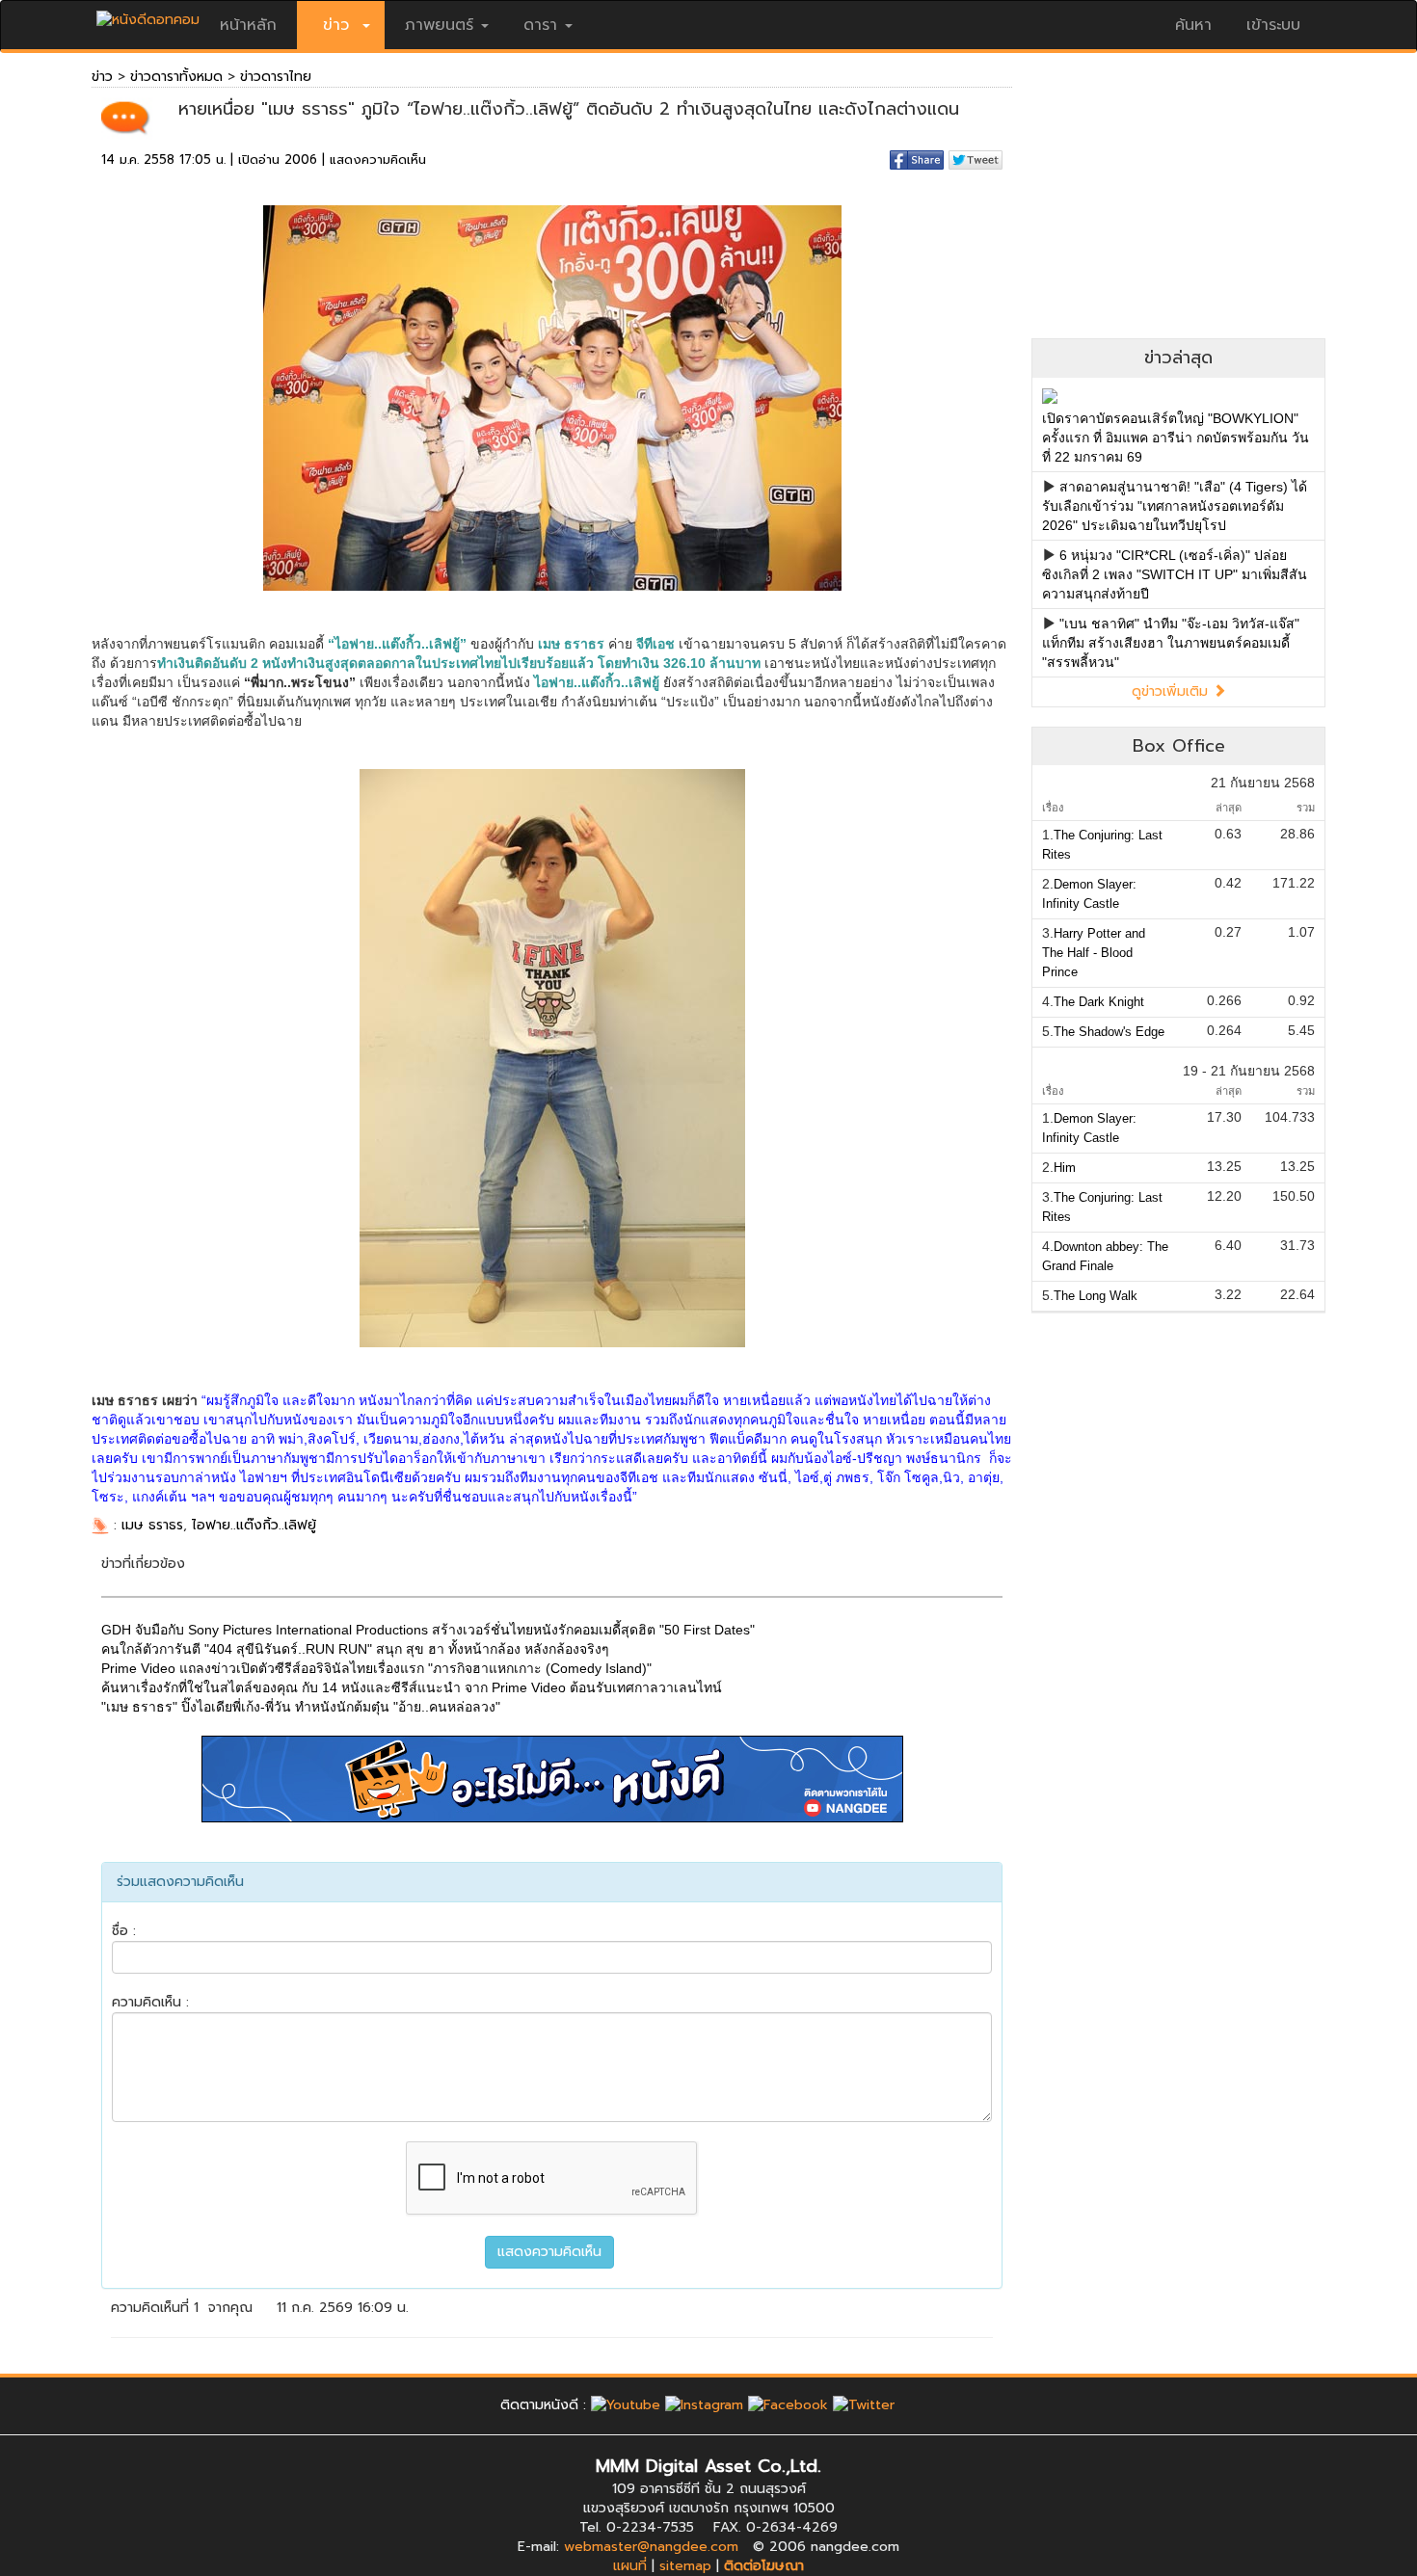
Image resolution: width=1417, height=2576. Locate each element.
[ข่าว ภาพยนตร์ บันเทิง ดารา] (148, 15)
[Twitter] (864, 2405)
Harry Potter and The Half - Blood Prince (1094, 953)
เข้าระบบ (1273, 25)
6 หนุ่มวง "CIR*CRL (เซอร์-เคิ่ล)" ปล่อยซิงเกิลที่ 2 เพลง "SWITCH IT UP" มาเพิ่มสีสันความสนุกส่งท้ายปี (1175, 574)
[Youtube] (626, 2405)
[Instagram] (704, 2405)
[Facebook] (788, 2405)
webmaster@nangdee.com (651, 2547)
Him (1065, 1168)
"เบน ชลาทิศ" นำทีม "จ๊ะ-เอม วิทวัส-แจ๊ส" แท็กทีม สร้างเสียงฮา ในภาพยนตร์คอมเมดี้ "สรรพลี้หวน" (1171, 643)
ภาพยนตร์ (439, 25)
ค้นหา (1193, 25)
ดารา (540, 25)
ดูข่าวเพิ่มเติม (1172, 691)
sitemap (685, 2566)
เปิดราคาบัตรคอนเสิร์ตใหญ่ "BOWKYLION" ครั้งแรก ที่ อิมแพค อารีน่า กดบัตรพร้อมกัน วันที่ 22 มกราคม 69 (1176, 438)
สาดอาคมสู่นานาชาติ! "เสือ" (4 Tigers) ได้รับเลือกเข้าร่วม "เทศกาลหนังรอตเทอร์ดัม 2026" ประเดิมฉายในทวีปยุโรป (1175, 506)
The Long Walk (1096, 1296)
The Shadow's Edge (1109, 1032)
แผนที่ (630, 2566)
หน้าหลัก (248, 25)
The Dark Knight (1099, 1002)
